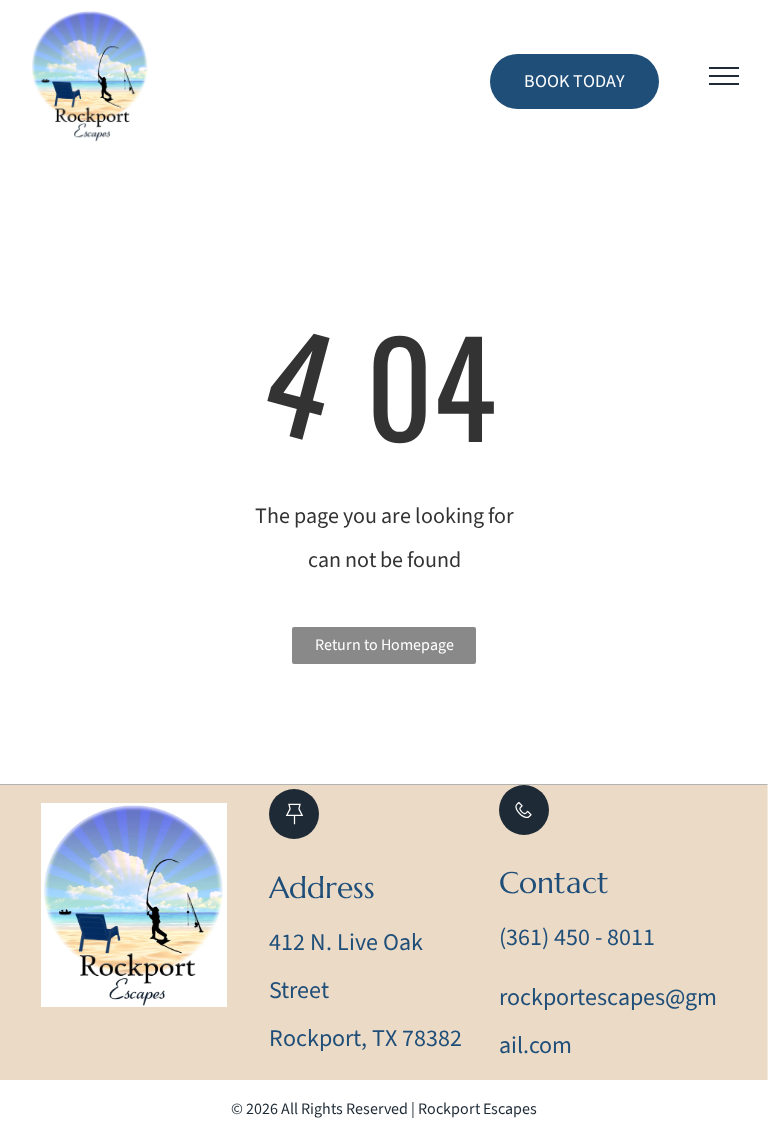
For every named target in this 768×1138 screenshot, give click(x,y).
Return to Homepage (384, 645)
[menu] (724, 76)
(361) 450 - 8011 (577, 937)
